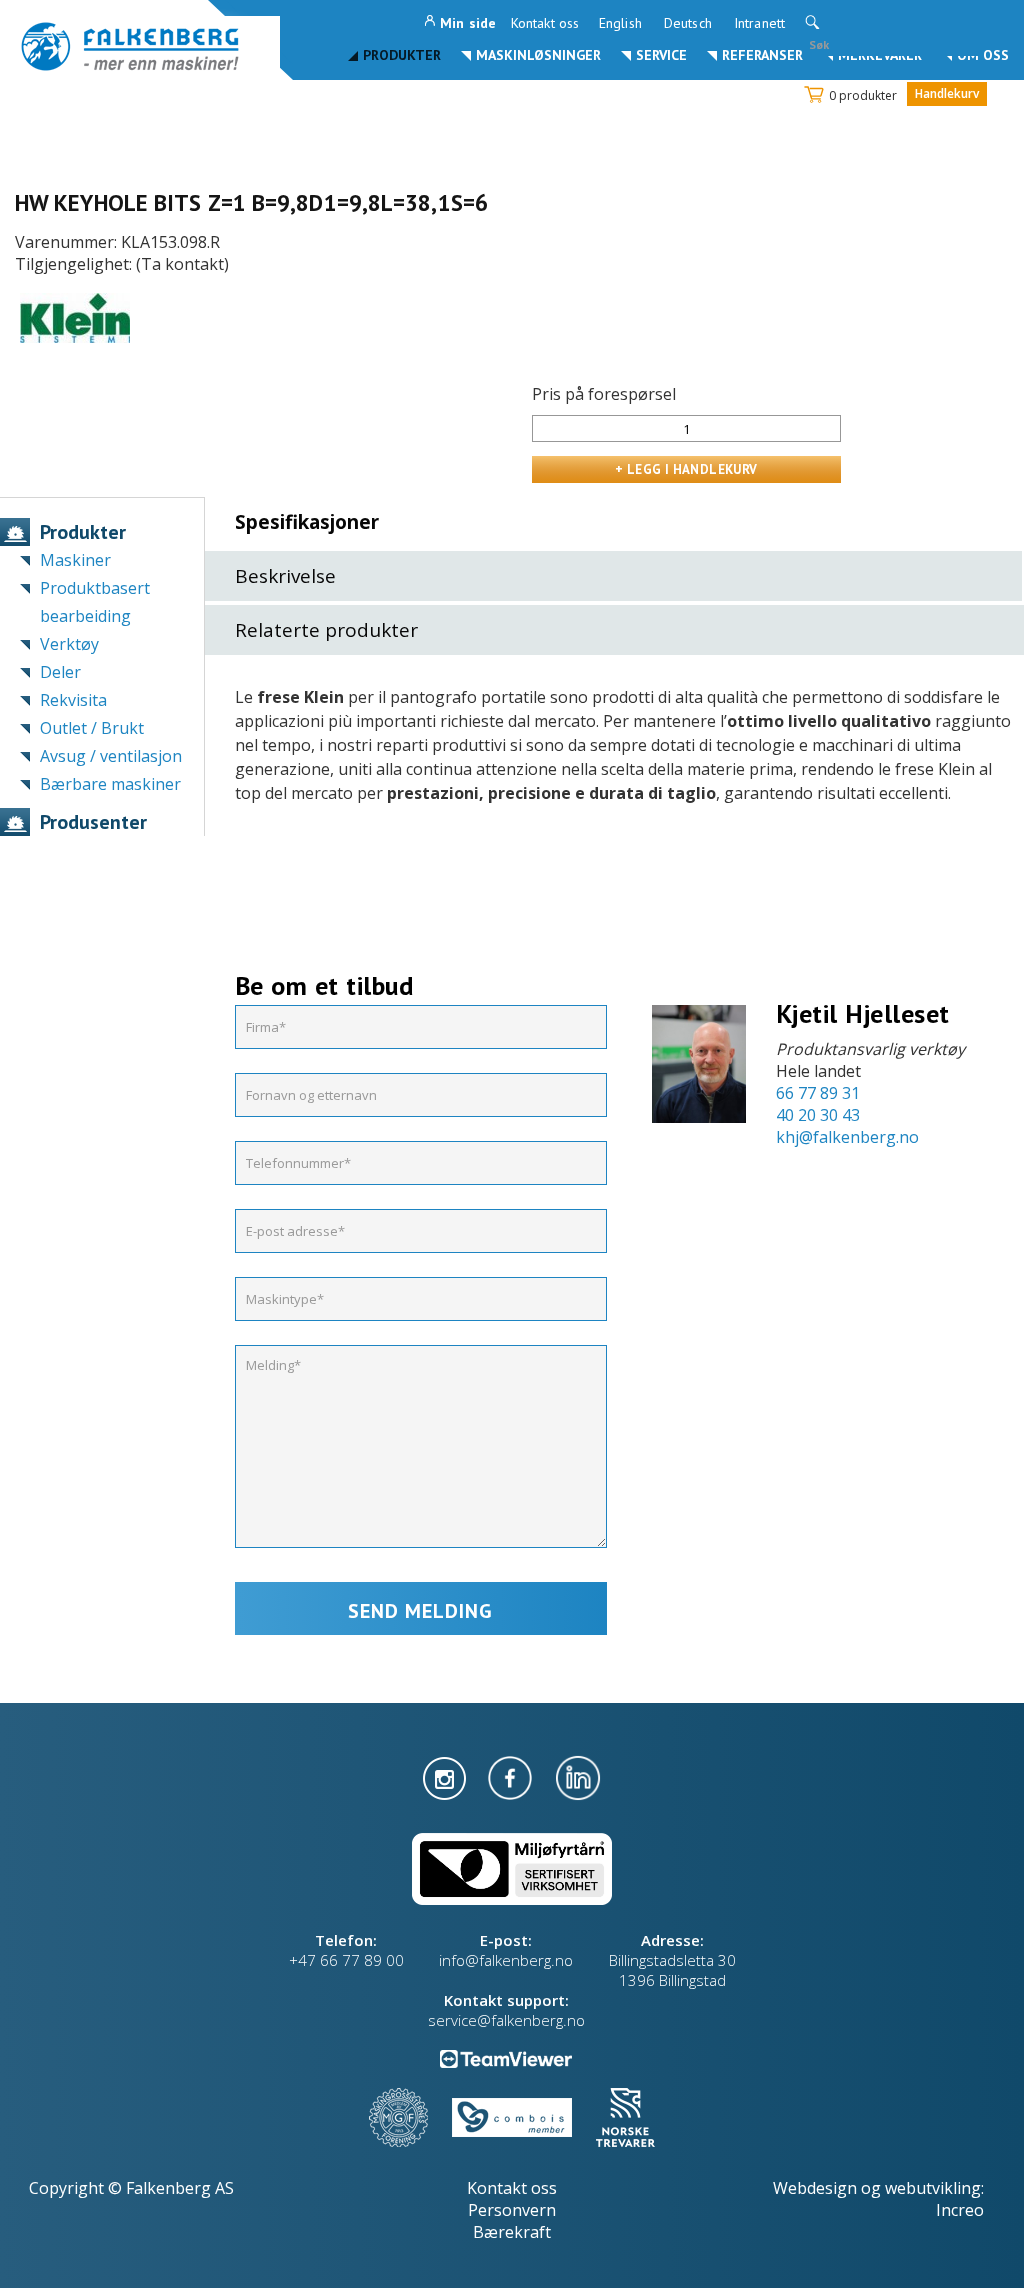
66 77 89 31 (818, 1093)
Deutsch (688, 23)
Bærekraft (512, 2232)
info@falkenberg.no (506, 1960)
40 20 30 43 (818, 1115)
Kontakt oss (545, 23)
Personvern (512, 2210)
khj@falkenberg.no (847, 1137)
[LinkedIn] (578, 1776)
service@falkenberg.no (506, 2020)
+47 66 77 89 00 (346, 1960)
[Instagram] (446, 1776)
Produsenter (93, 822)
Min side (468, 23)
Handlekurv (947, 93)
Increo (960, 2210)
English (620, 23)
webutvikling (933, 2188)
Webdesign (815, 2188)
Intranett (759, 23)
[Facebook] (512, 1776)
